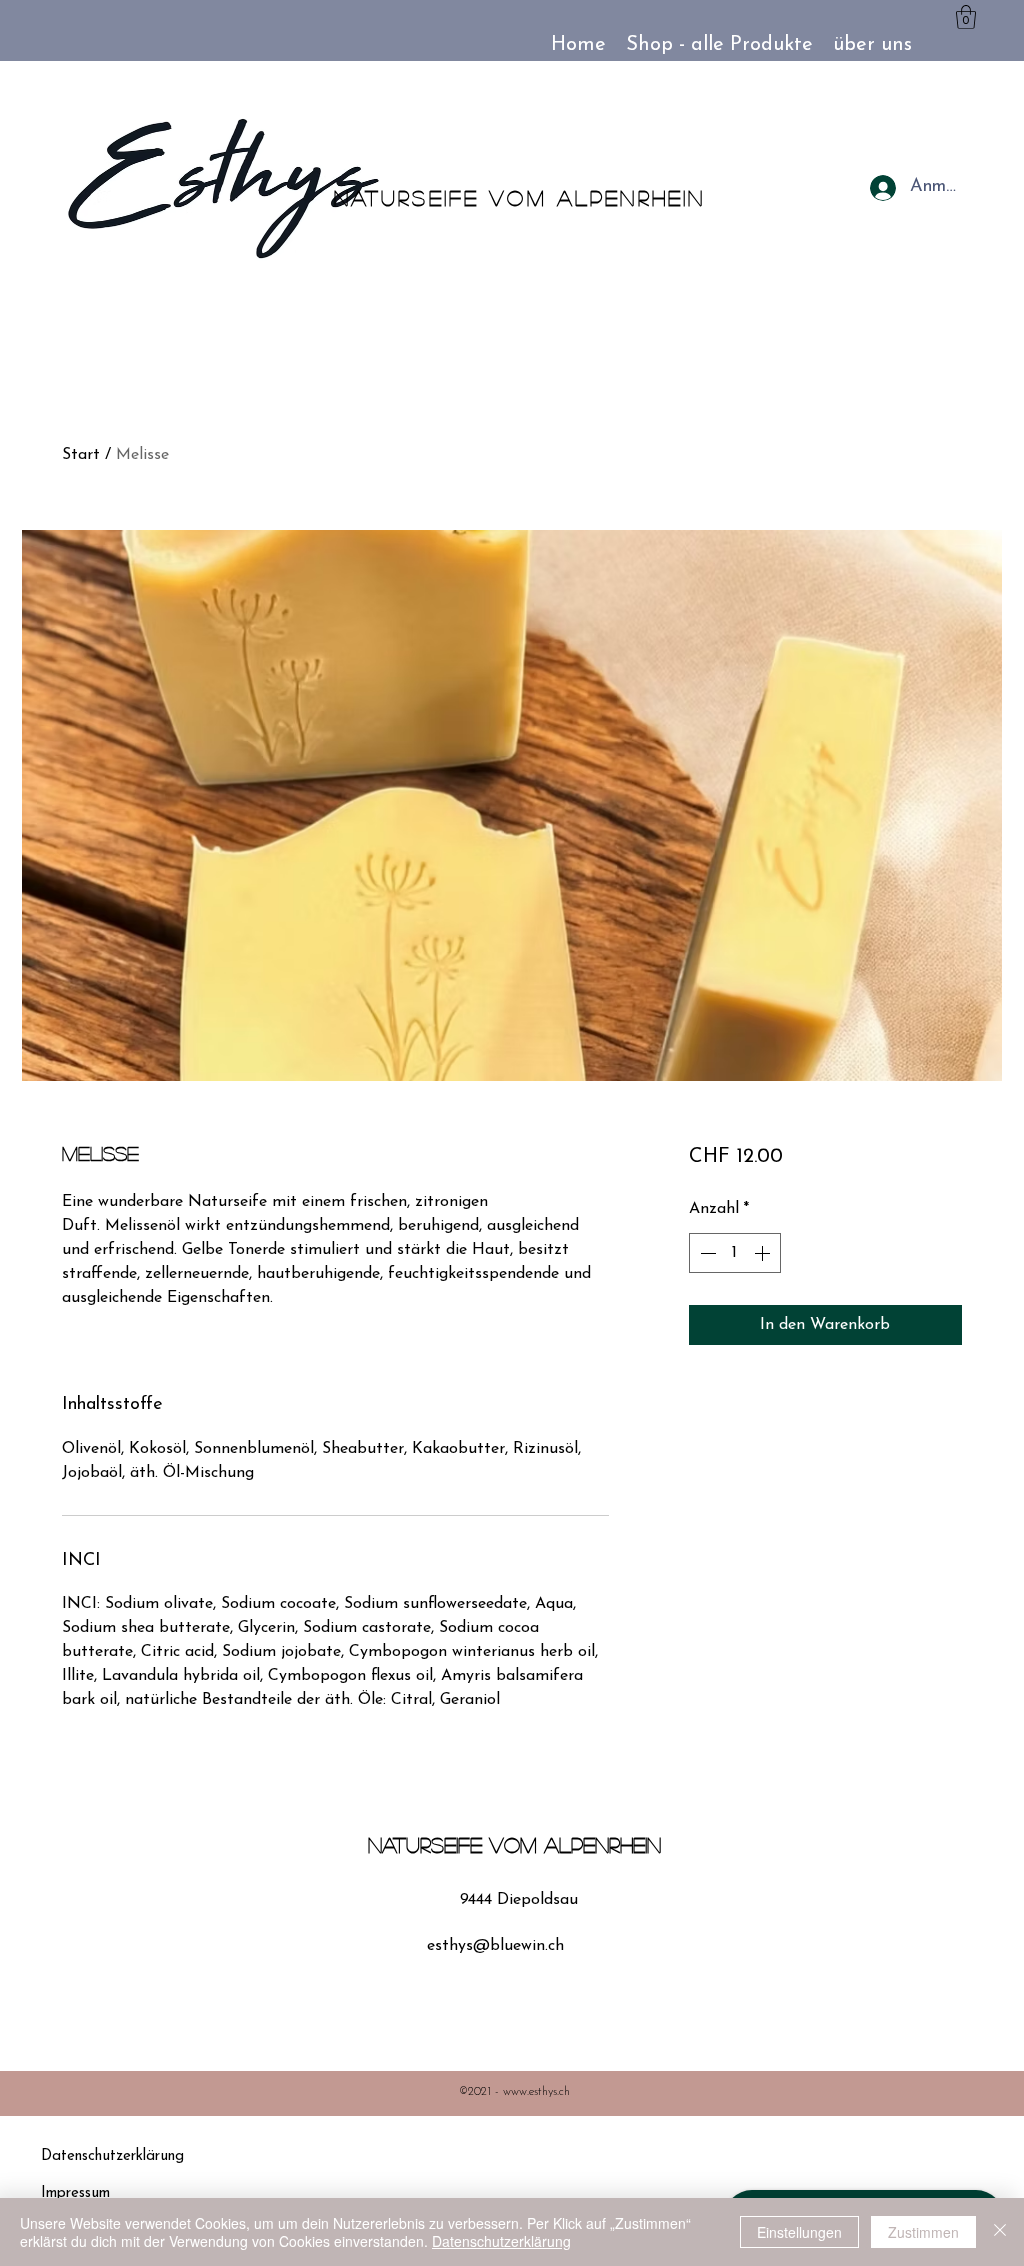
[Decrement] (706, 1253)
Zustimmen (923, 2232)
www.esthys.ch (536, 2092)
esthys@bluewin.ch (495, 1946)
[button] (966, 17)
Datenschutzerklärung (501, 2241)
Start (81, 455)
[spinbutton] (735, 1253)
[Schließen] (1000, 2232)
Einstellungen (799, 2232)
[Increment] (764, 1253)
